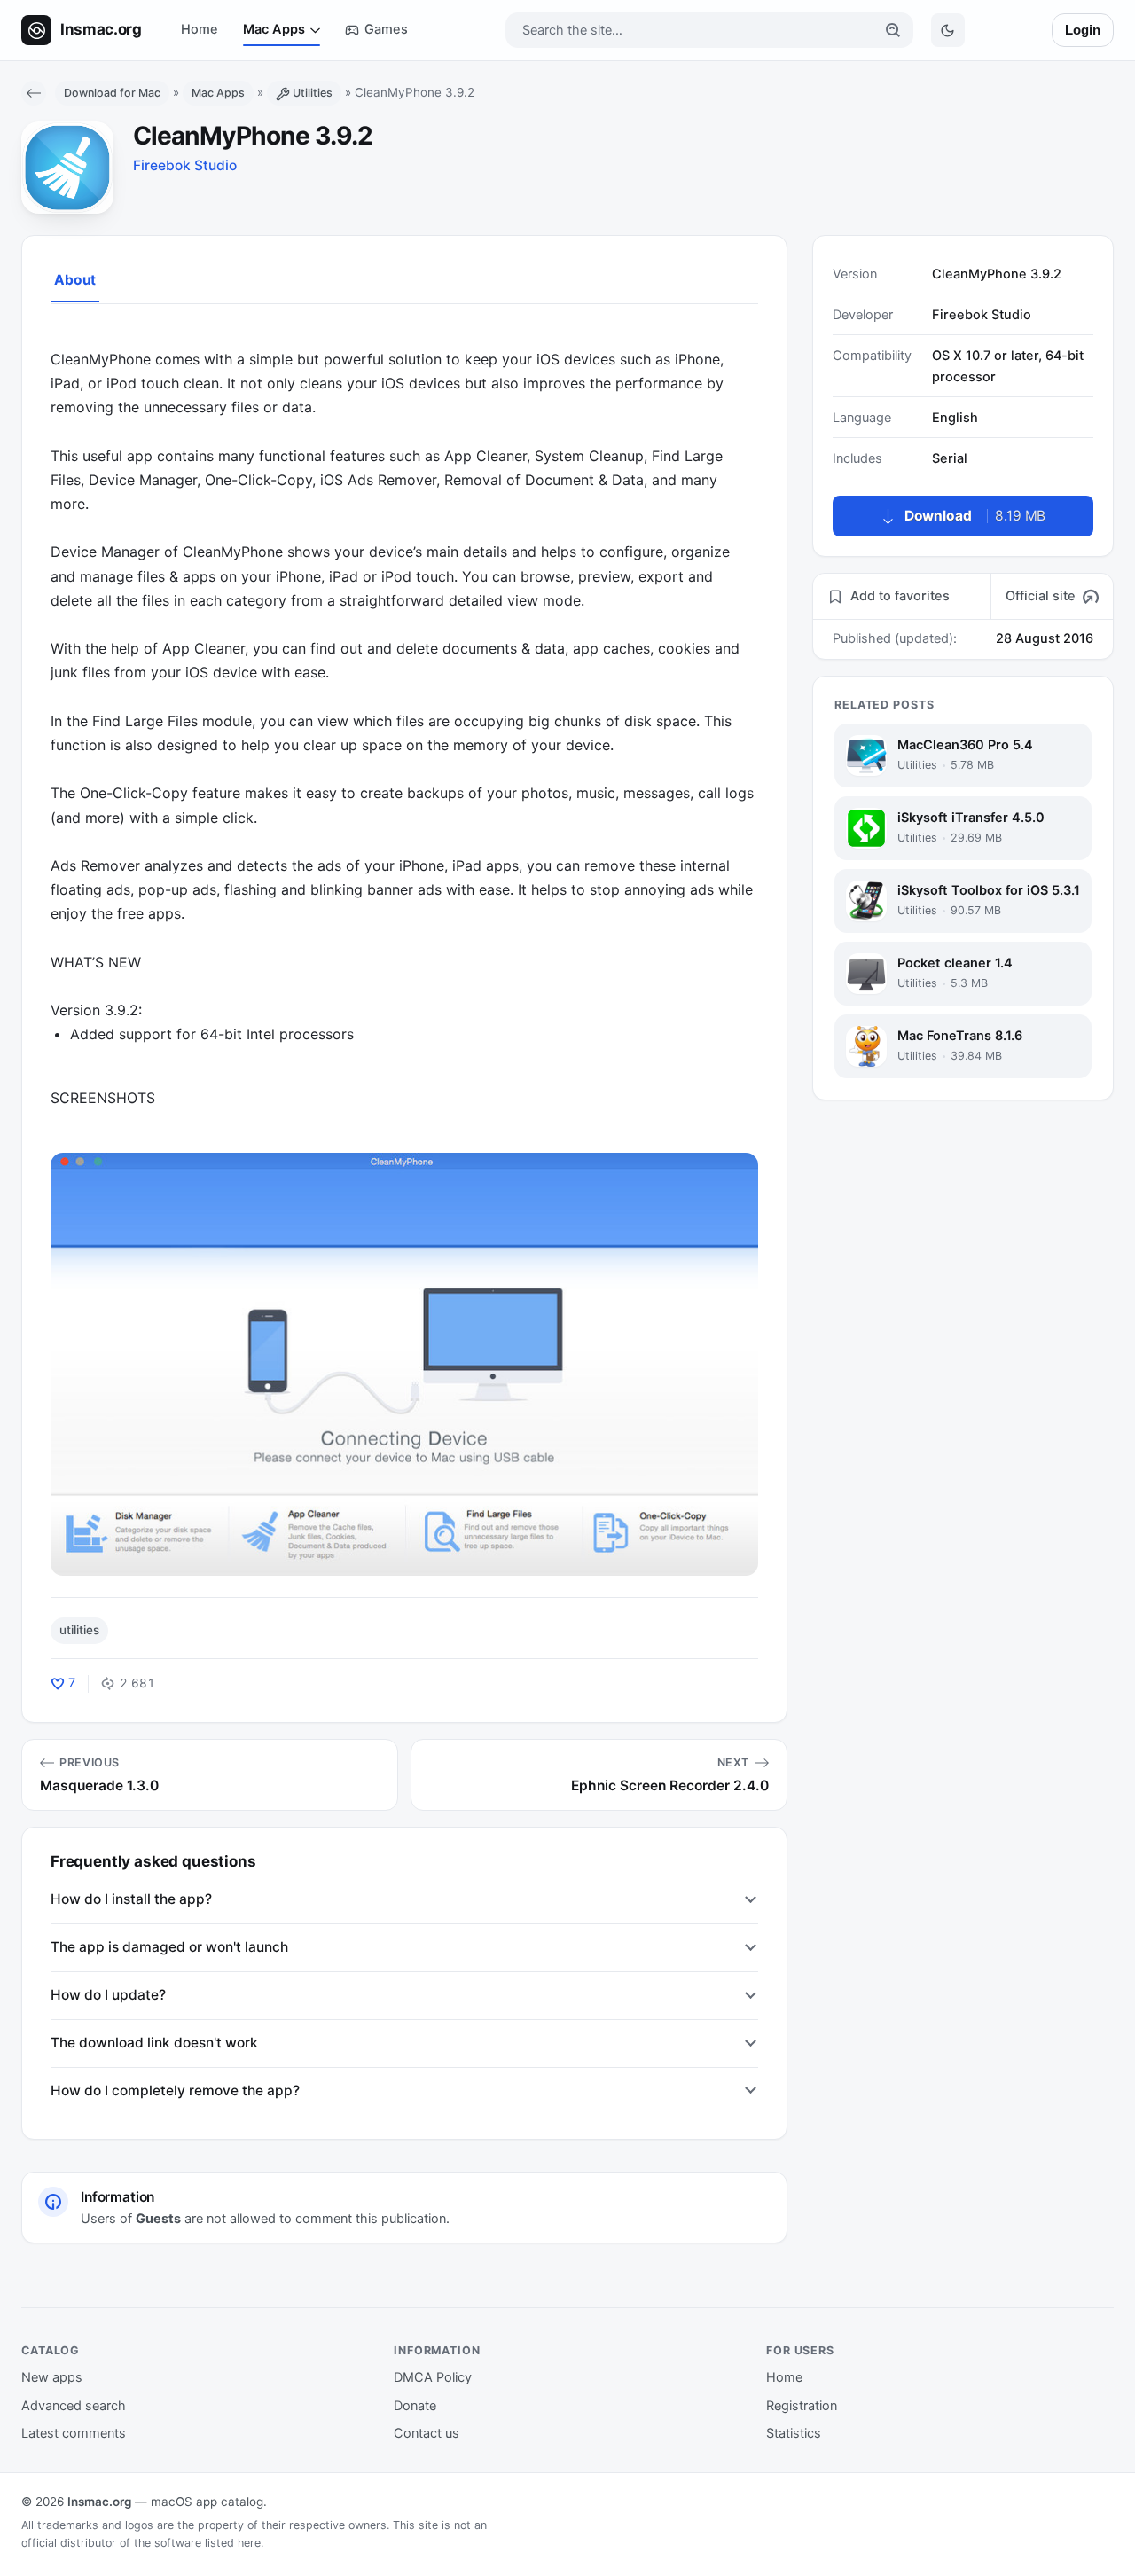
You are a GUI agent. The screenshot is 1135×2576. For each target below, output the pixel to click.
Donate (415, 2406)
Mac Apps (274, 29)
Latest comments (74, 2433)
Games (386, 29)
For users (800, 2350)
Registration (802, 2406)
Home (200, 29)
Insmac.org (99, 2502)
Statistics (794, 2433)
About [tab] (75, 280)
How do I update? (108, 1995)
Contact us (427, 2433)
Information (437, 2350)
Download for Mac (112, 93)
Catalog (51, 2350)
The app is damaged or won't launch (169, 1947)
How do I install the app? (131, 1899)
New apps (52, 2377)
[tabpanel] (404, 950)
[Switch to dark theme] (948, 30)
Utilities (313, 93)
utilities (79, 1630)
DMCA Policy (433, 2377)
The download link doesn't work (154, 2043)
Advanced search (74, 2406)
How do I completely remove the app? (175, 2091)
